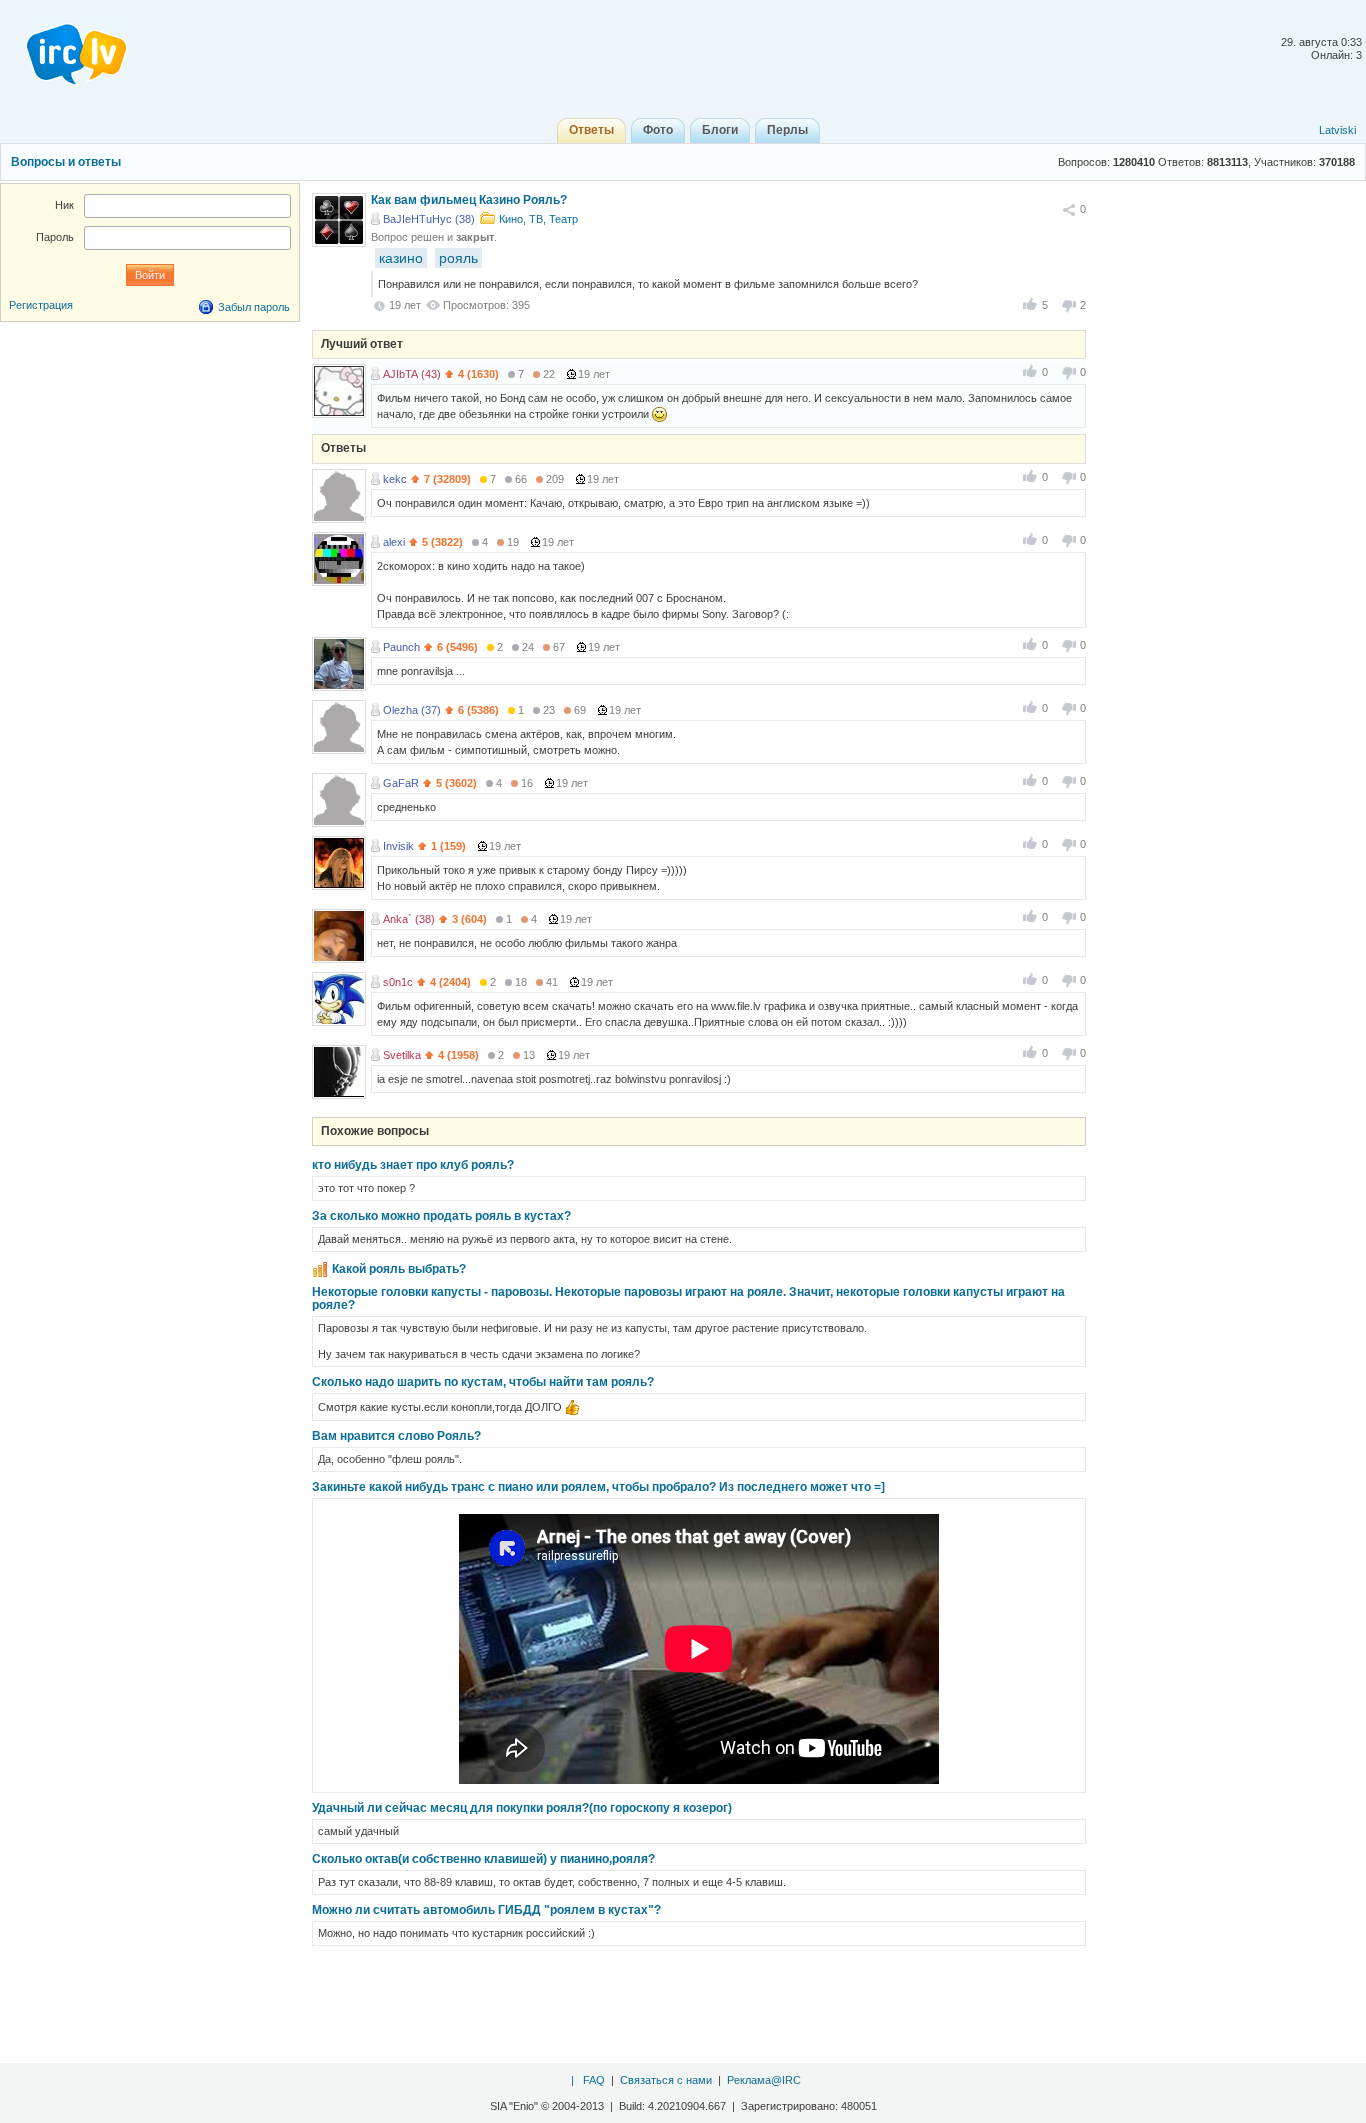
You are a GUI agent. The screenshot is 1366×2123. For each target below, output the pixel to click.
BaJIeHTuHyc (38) (429, 219)
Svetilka (402, 1055)
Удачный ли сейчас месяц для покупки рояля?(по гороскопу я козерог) (522, 1808)
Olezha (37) (412, 710)
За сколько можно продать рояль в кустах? (441, 1216)
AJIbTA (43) (412, 374)
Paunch (401, 647)
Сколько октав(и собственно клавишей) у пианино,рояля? (483, 1859)
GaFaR (401, 783)
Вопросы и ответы (66, 162)
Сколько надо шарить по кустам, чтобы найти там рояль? (483, 1382)
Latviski (1337, 130)
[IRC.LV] (64, 48)
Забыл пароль (254, 307)
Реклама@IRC (764, 2080)
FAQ (594, 2080)
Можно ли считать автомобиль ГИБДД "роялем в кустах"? (486, 1910)
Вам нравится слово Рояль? (396, 1436)
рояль (458, 258)
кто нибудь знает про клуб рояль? (413, 1165)
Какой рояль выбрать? (399, 1269)
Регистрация (41, 305)
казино (401, 258)
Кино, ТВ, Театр (538, 219)
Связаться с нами (666, 2080)
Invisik (398, 846)
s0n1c (398, 982)
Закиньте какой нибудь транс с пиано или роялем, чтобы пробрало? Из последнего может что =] (598, 1487)
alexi (394, 542)
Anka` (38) (409, 919)
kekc (395, 479)
